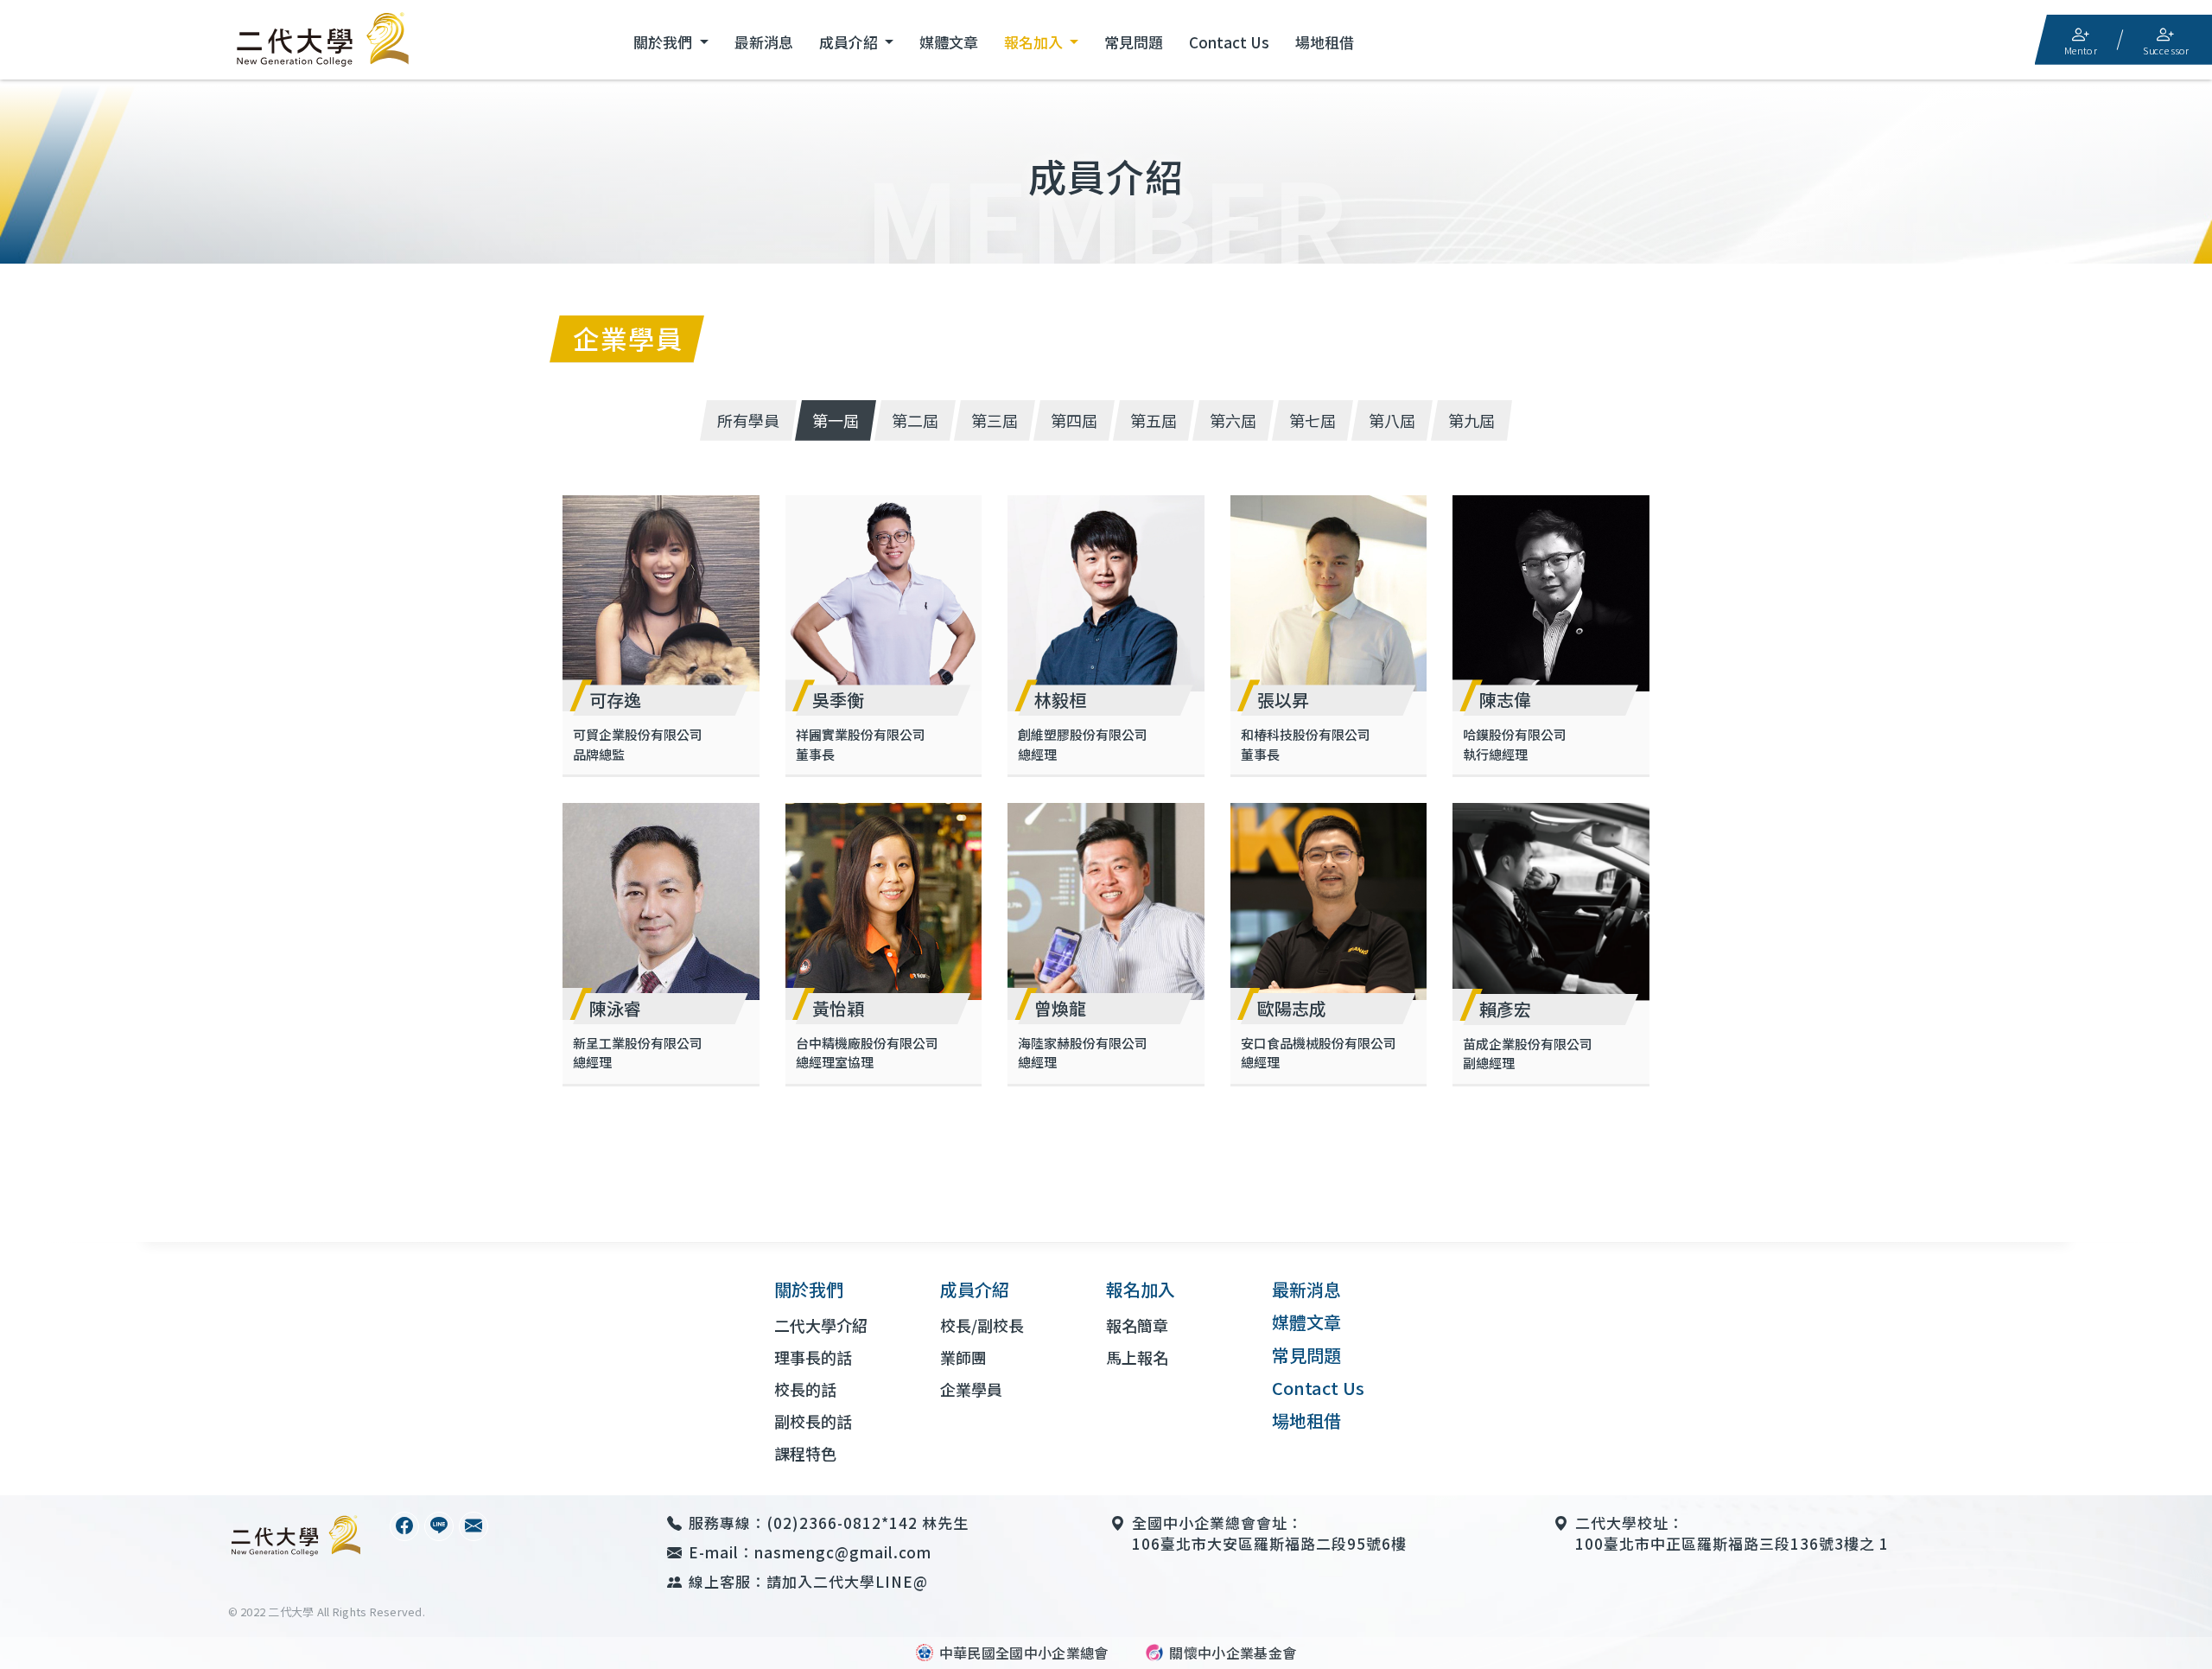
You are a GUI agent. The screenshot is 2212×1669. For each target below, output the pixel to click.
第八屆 (1392, 420)
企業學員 (971, 1389)
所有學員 (748, 420)
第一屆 (836, 420)
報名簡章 (1137, 1325)
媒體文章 (949, 42)
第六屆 (1233, 420)
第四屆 (1074, 420)
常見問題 (1134, 42)
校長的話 (805, 1389)
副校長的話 (813, 1421)
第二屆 (915, 420)
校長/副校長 (982, 1325)
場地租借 (1325, 42)
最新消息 (764, 42)
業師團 (963, 1357)
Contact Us (1229, 42)
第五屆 (1154, 420)
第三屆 (995, 420)
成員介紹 (850, 42)
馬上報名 (1137, 1357)
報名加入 (1035, 42)
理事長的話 (813, 1357)
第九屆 (1471, 420)
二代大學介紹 (821, 1325)
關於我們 (664, 42)
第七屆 (1313, 420)
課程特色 (805, 1453)
